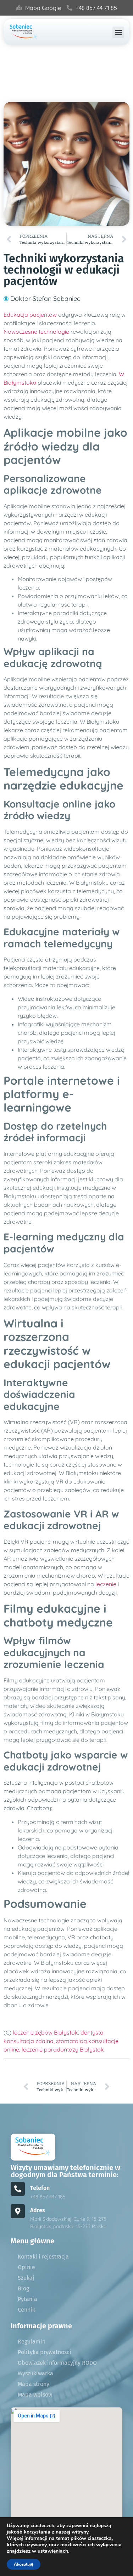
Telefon (40, 2188)
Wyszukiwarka (35, 2373)
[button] (118, 32)
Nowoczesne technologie (36, 332)
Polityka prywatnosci (45, 2352)
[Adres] (18, 2211)
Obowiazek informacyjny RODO (57, 2363)
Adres (38, 2210)
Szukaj (26, 2278)
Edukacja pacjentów (30, 315)
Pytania (27, 2299)
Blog (23, 2288)
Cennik (26, 2310)
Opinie (26, 2267)
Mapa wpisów (35, 2395)
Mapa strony (34, 2384)
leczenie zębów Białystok (45, 2032)
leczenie (106, 1584)
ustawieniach (53, 2551)
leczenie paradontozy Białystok (63, 2049)
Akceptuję (24, 2564)
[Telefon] (18, 2189)
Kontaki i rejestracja (43, 2257)
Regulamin (32, 2342)
